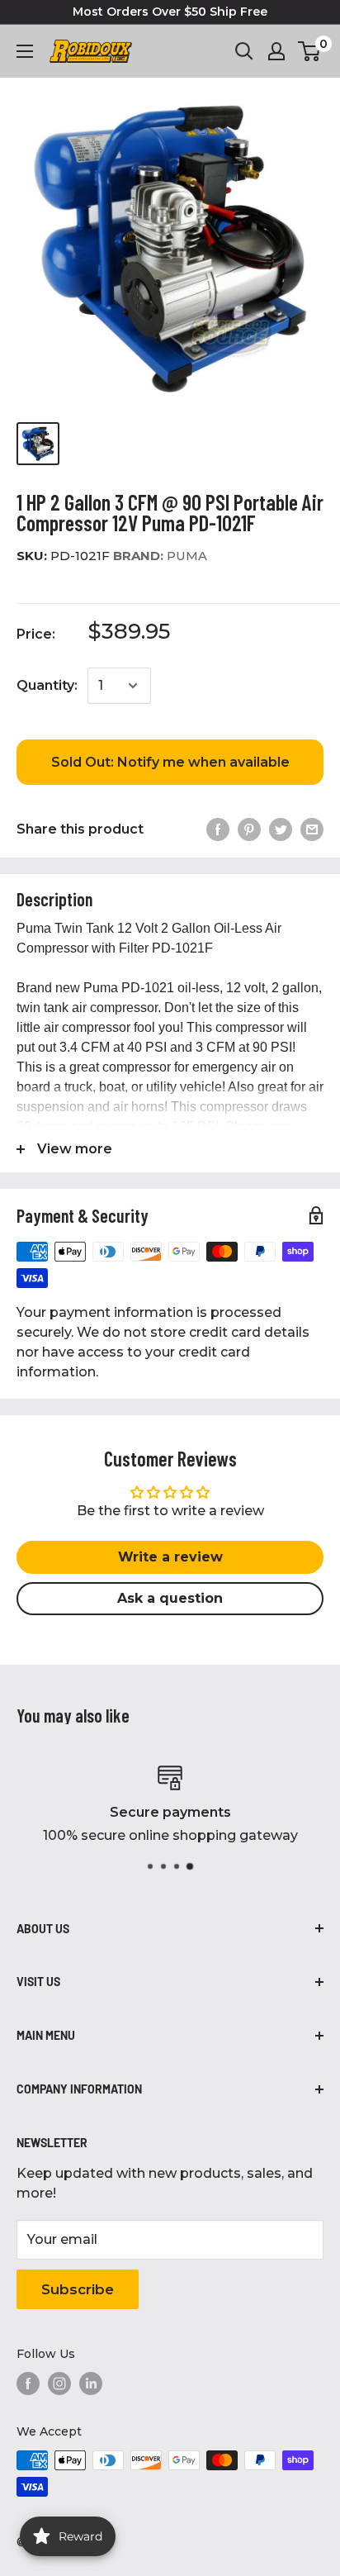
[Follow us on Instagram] (59, 2384)
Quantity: (47, 685)
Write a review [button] (170, 1557)
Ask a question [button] (170, 1598)
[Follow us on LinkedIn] (91, 2384)
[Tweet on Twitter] (281, 829)
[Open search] (244, 51)
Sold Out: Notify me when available (170, 762)
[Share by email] (312, 829)
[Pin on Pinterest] (249, 829)
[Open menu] (25, 51)
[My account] (276, 51)
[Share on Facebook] (218, 829)
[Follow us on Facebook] (28, 2384)
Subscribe (78, 2289)
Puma (160, 556)
